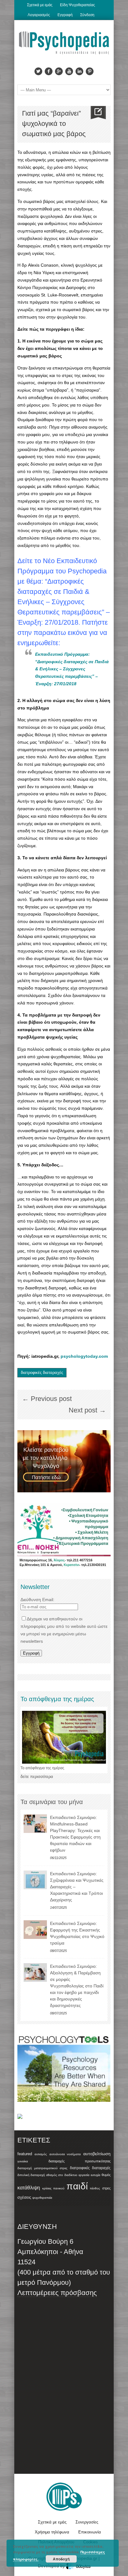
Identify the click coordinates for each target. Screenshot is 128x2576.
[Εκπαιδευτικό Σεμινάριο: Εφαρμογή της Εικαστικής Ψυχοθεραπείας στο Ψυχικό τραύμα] (35, 1930)
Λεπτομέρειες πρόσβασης (57, 2293)
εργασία (84, 2175)
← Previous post (47, 1399)
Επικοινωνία (90, 2532)
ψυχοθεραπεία (42, 2198)
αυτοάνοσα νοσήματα (65, 2154)
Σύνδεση (87, 15)
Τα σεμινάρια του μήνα (52, 1802)
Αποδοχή (61, 2559)
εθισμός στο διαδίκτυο (62, 2175)
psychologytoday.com (84, 1356)
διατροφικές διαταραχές (42, 1373)
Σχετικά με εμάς (40, 5)
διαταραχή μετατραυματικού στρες (42, 2168)
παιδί (77, 2186)
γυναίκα (23, 2161)
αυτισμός (41, 2154)
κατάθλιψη (29, 2188)
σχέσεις (24, 2197)
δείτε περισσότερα (37, 1777)
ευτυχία (96, 2175)
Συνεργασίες (87, 2522)
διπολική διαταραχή (31, 2175)
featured (25, 2154)
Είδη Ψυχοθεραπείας (78, 5)
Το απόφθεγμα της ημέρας (42, 1768)
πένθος (95, 2188)
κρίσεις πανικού (53, 2188)
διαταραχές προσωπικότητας (80, 2161)
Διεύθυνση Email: (37, 1600)
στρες (106, 2188)
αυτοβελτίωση (97, 2154)
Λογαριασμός (39, 15)
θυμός (106, 2175)
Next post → (87, 1410)
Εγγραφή (65, 15)
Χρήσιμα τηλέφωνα (52, 2532)
